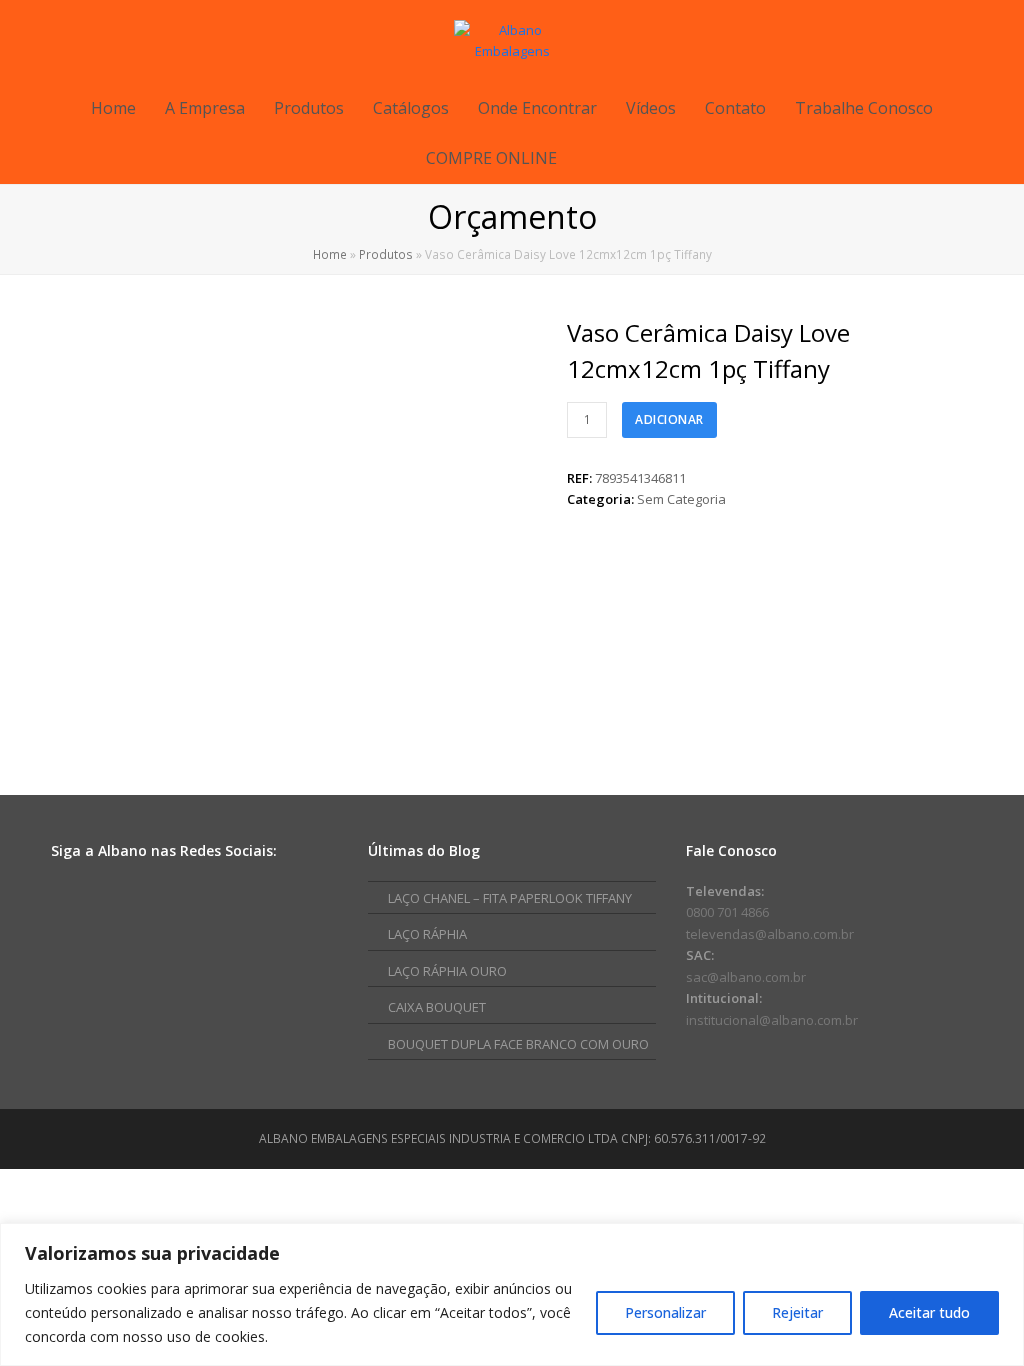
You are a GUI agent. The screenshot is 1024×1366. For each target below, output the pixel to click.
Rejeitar (797, 1312)
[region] (512, 1294)
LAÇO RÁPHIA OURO (447, 971)
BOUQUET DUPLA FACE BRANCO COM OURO (518, 1044)
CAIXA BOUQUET (437, 1007)
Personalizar (665, 1312)
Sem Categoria (681, 499)
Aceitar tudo (929, 1312)
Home (330, 254)
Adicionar (669, 419)
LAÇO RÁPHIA (427, 934)
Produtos (386, 254)
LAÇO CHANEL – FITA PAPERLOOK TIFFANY (510, 898)
